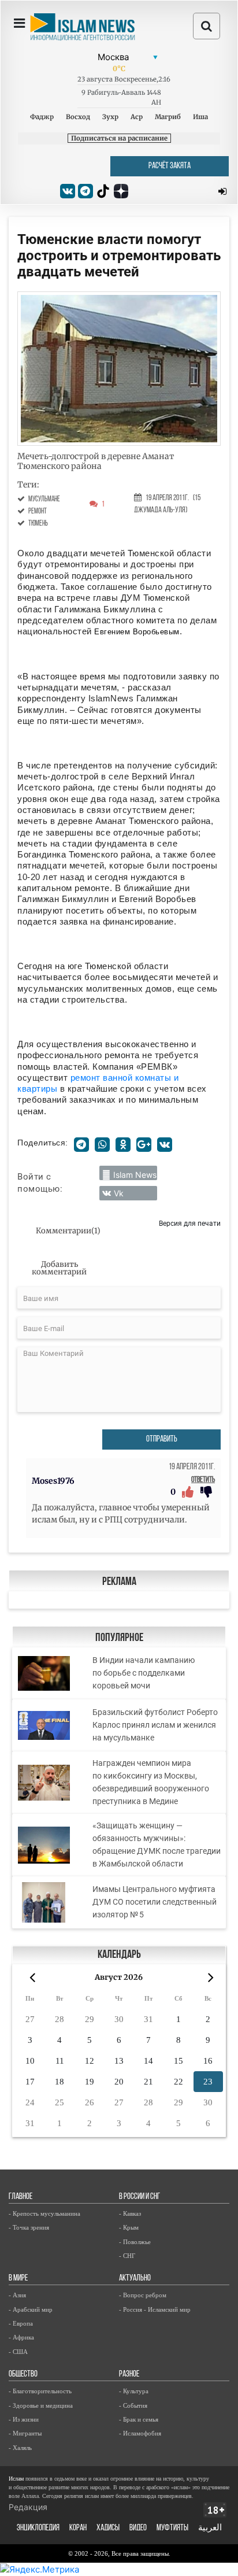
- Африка (21, 2337)
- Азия (17, 2295)
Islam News (135, 1175)
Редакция (28, 2507)
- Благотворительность (40, 2391)
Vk (119, 1193)
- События (133, 2405)
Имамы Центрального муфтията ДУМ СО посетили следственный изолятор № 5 (155, 1902)
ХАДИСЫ (108, 2528)
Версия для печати (190, 1223)
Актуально (135, 2279)
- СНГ (127, 2256)
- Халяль (20, 2448)
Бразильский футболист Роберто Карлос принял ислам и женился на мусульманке (155, 1725)
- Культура (134, 2391)
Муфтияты (172, 2528)
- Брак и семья (139, 2419)
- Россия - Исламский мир (155, 2309)
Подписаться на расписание (119, 138)
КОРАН (78, 2528)
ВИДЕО (138, 2528)
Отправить (162, 1439)
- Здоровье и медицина (41, 2405)
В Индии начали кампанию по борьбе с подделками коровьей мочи (144, 1673)
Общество (23, 2374)
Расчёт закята (170, 166)
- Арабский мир (31, 2309)
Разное (129, 2374)
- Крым (129, 2227)
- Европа (21, 2323)
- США (18, 2352)
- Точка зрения (29, 2227)
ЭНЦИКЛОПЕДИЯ (38, 2528)
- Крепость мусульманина (44, 2213)
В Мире (18, 2279)
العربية (210, 2528)
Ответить (203, 1480)
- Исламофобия (140, 2433)
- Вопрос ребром (143, 2295)
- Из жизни (24, 2419)
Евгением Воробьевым (137, 632)
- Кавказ (130, 2213)
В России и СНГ (140, 2197)
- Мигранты (25, 2433)
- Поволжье (135, 2242)
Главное (21, 2197)
